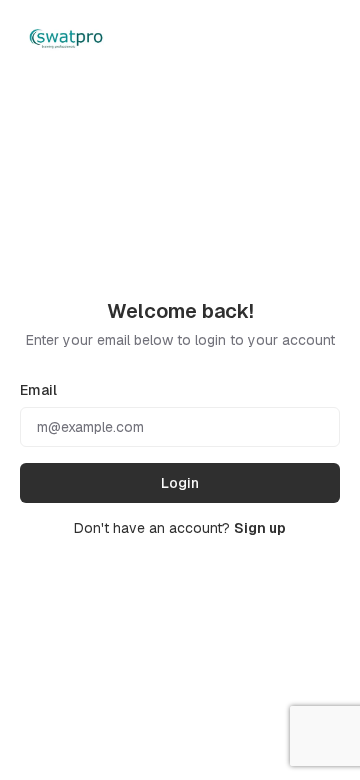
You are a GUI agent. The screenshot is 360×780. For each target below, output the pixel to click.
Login (180, 483)
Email (38, 390)
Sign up (260, 528)
